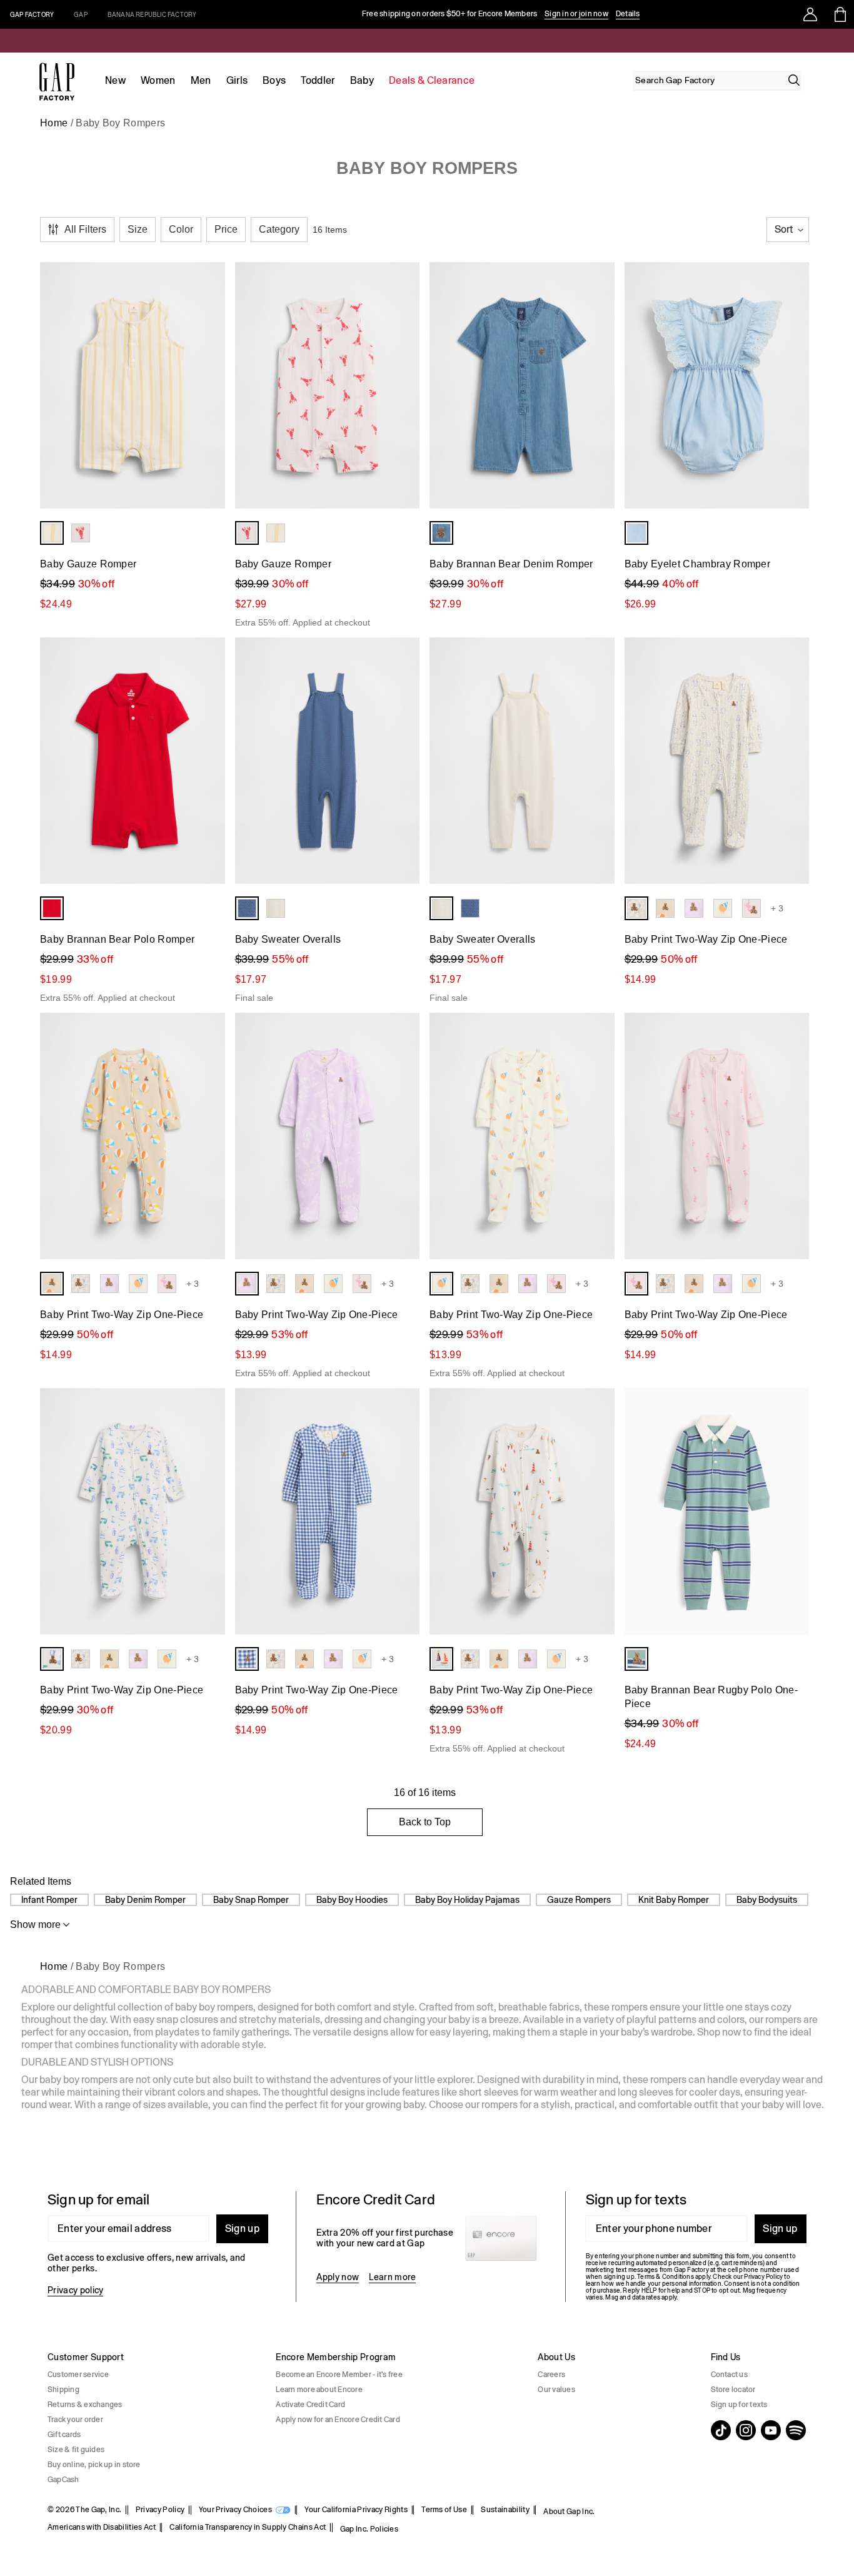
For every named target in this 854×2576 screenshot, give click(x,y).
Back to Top (425, 1822)
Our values (556, 2390)
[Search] (794, 80)
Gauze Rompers (579, 1900)
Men (201, 80)
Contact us (729, 2375)
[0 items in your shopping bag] (839, 14)
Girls (237, 80)
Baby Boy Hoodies (352, 1900)
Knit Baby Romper (674, 1900)
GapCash (63, 2480)
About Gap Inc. (569, 2512)
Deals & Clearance (432, 80)
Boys (274, 80)
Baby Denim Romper (145, 1900)
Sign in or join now (576, 14)
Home (54, 123)
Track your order (75, 2420)
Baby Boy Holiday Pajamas (467, 1900)
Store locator (733, 2390)
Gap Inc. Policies (369, 2529)
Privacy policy (75, 2290)
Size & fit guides (76, 2450)
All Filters (85, 229)
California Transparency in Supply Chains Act (248, 2527)
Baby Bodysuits (767, 1900)
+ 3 (777, 908)
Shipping (63, 2390)
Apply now (338, 2277)
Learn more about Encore (319, 2390)
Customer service (78, 2375)
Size (138, 229)
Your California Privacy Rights (356, 2510)
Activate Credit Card (310, 2405)
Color (181, 229)
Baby (362, 80)
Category (279, 229)
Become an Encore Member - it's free (339, 2375)
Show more (35, 1924)
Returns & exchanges (85, 2405)
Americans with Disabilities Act (102, 2527)
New (115, 80)
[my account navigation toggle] (810, 14)
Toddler (318, 80)
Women (158, 80)
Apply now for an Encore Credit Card (338, 2420)
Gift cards (64, 2435)
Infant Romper (49, 1900)
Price (226, 229)
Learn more (392, 2277)
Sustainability (505, 2510)
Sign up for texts (739, 2405)
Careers (551, 2375)
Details (628, 14)
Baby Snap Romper (251, 1900)
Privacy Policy (160, 2510)
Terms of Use (444, 2510)
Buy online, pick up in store (94, 2465)
